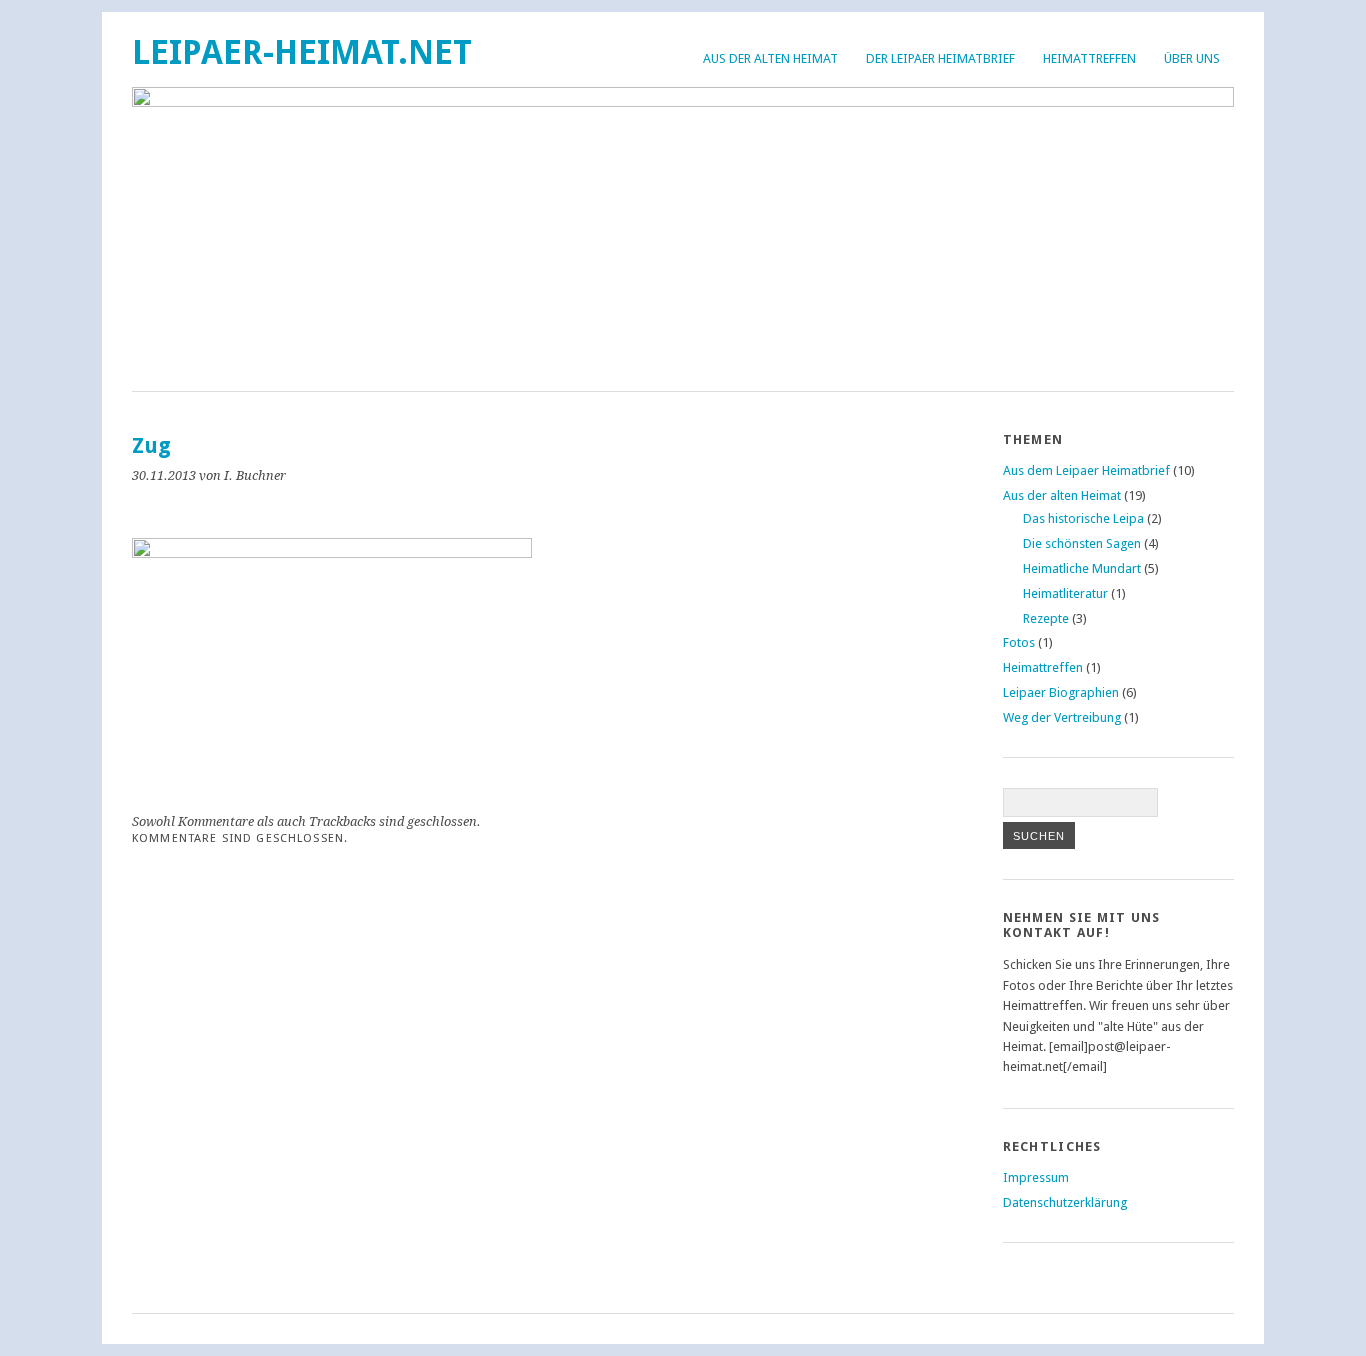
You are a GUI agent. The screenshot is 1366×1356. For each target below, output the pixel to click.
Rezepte (1046, 618)
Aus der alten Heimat (770, 58)
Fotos (1019, 642)
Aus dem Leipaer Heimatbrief (1086, 470)
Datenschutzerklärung (1065, 1202)
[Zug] (332, 552)
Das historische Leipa (1083, 518)
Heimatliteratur (1065, 593)
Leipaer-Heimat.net (302, 52)
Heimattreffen (1089, 58)
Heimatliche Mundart (1082, 568)
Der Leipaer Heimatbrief (940, 58)
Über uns (1192, 58)
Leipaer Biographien (1061, 692)
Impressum (1036, 1177)
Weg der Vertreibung (1062, 717)
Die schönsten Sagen (1082, 543)
